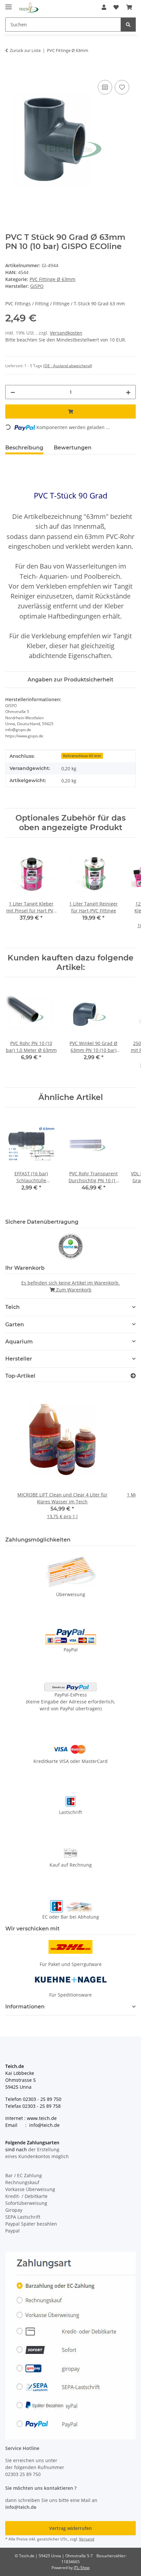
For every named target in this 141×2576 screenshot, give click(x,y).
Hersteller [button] (19, 1359)
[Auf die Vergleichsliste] (105, 87)
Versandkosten (66, 333)
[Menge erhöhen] (128, 392)
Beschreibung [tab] (24, 448)
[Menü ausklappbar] (9, 4)
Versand (87, 2539)
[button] (104, 7)
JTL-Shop (82, 2568)
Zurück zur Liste (25, 50)
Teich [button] (12, 1307)
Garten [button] (15, 1325)
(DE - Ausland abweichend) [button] (68, 366)
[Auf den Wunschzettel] (122, 87)
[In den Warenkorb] (10, 71)
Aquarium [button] (19, 1342)
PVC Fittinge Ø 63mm (52, 279)
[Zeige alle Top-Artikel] (133, 1376)
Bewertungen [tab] (73, 448)
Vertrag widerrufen (70, 2528)
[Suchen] (128, 25)
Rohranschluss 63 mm (82, 756)
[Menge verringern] (13, 392)
